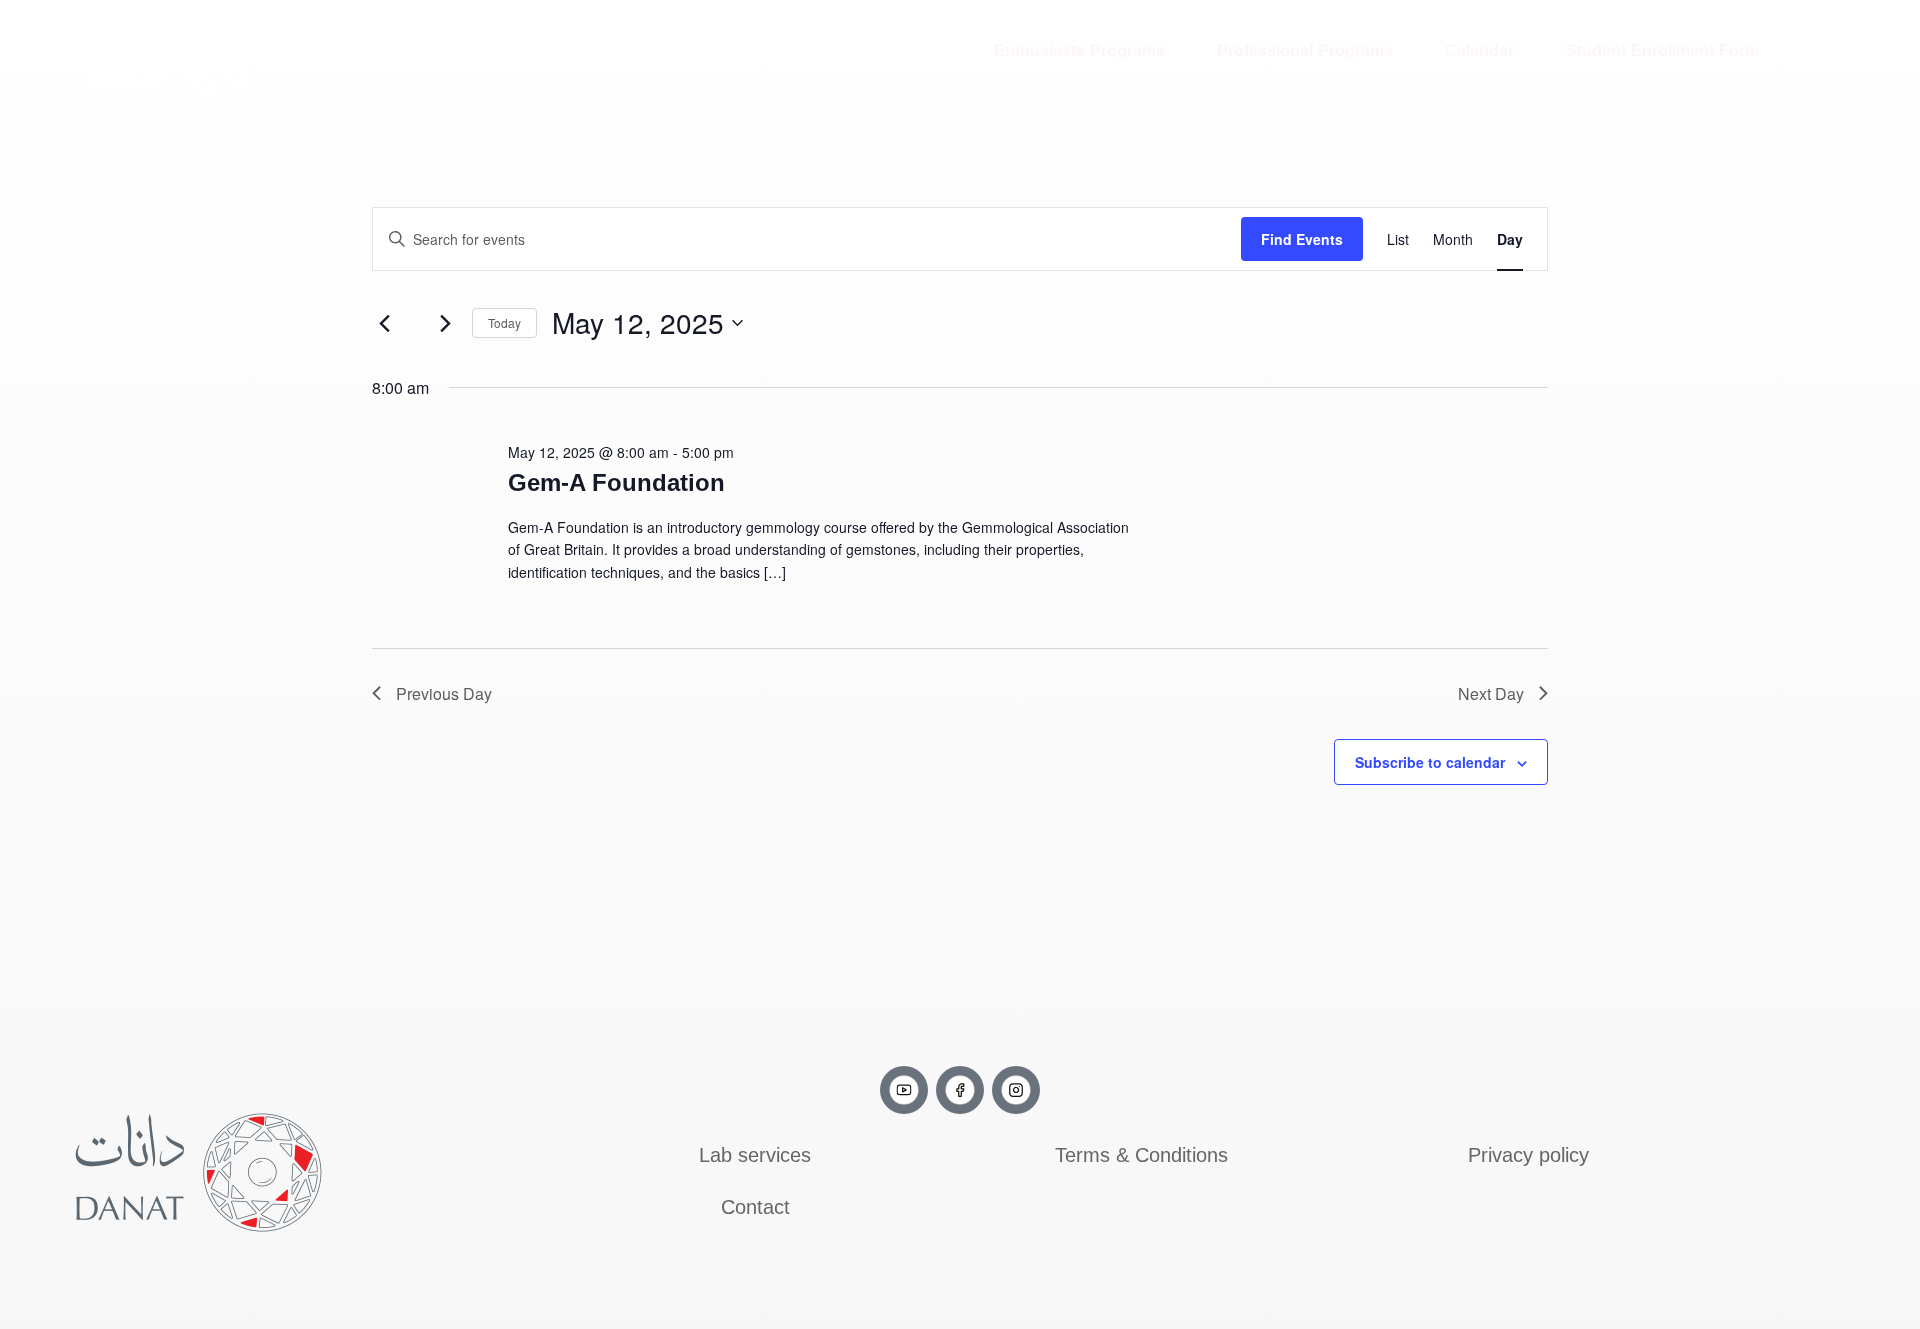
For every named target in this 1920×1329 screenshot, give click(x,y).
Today (504, 322)
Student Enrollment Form (1662, 50)
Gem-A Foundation (616, 482)
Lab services (755, 1155)
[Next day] (445, 323)
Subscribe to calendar (1430, 762)
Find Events (1302, 239)
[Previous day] (384, 323)
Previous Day (444, 693)
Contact (755, 1207)
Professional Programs (1305, 50)
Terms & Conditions (1141, 1155)
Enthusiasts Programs (1079, 50)
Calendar (1479, 50)
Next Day (1491, 693)
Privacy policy (1528, 1155)
